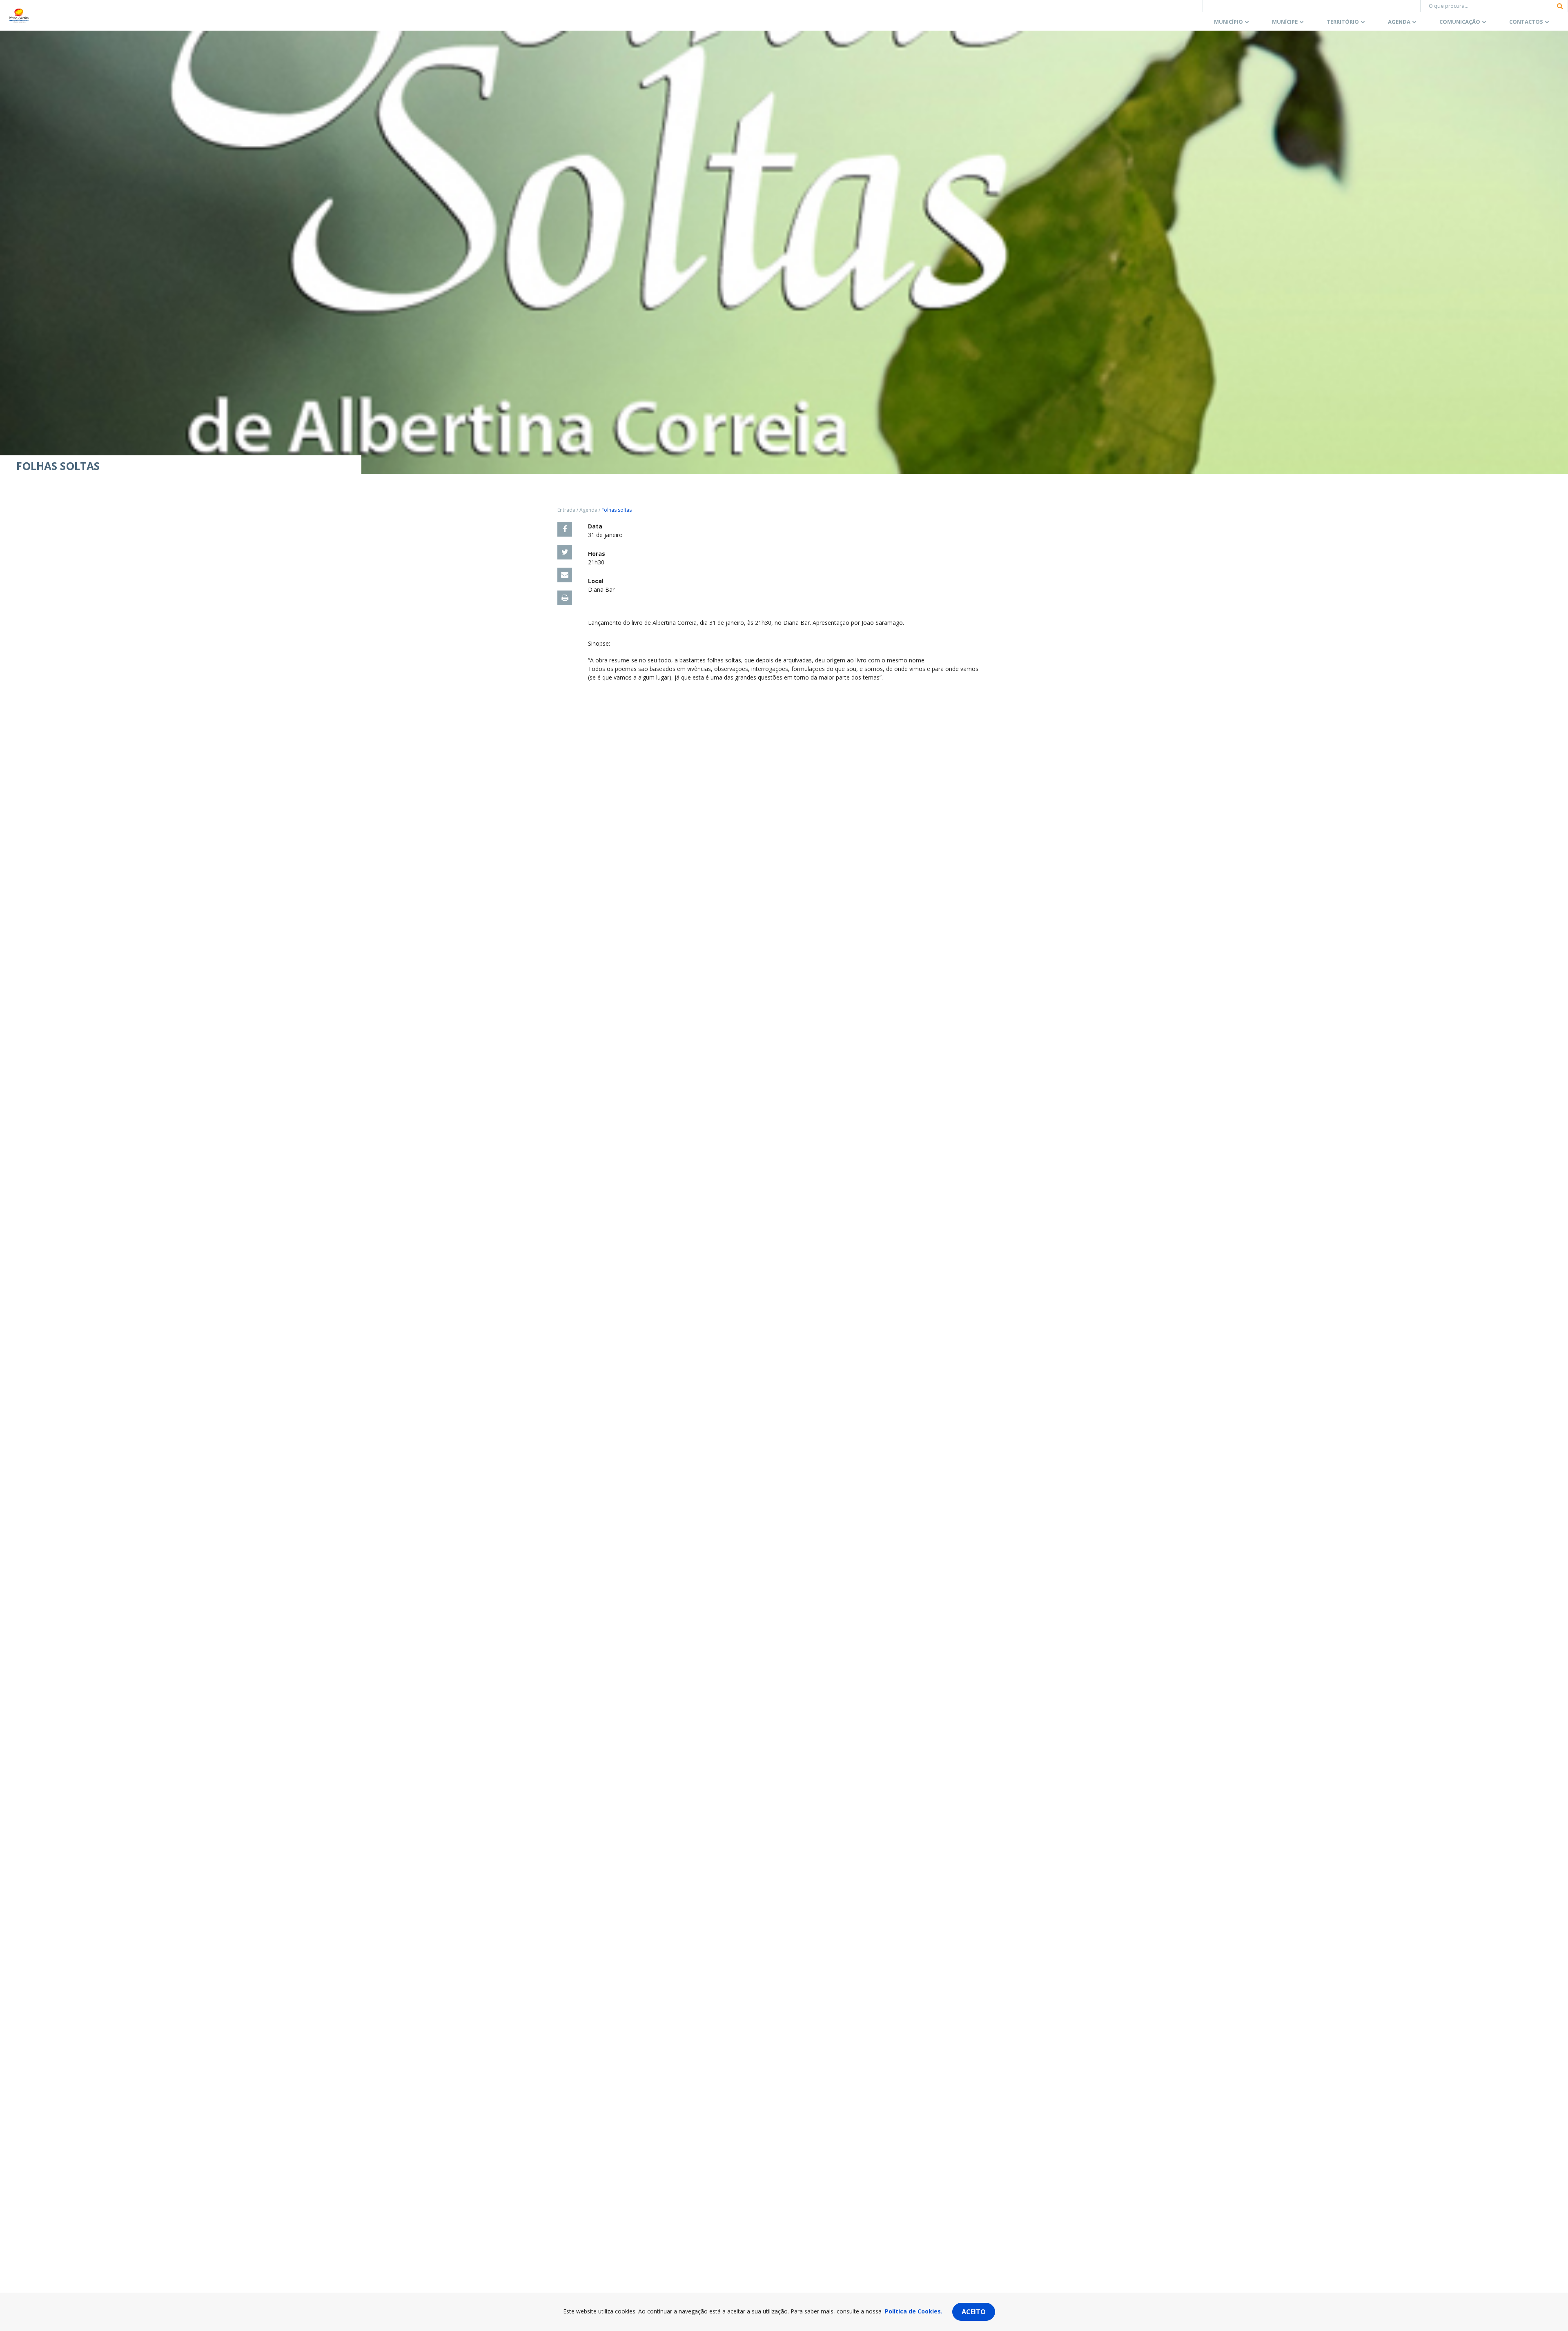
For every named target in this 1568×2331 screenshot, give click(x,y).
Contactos (1526, 22)
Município (1228, 22)
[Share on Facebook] (565, 529)
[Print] (565, 598)
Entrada (566, 510)
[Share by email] (565, 575)
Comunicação (1460, 22)
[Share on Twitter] (565, 552)
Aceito (974, 2312)
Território (1343, 22)
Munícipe (1285, 22)
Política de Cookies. (914, 2311)
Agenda (1399, 22)
